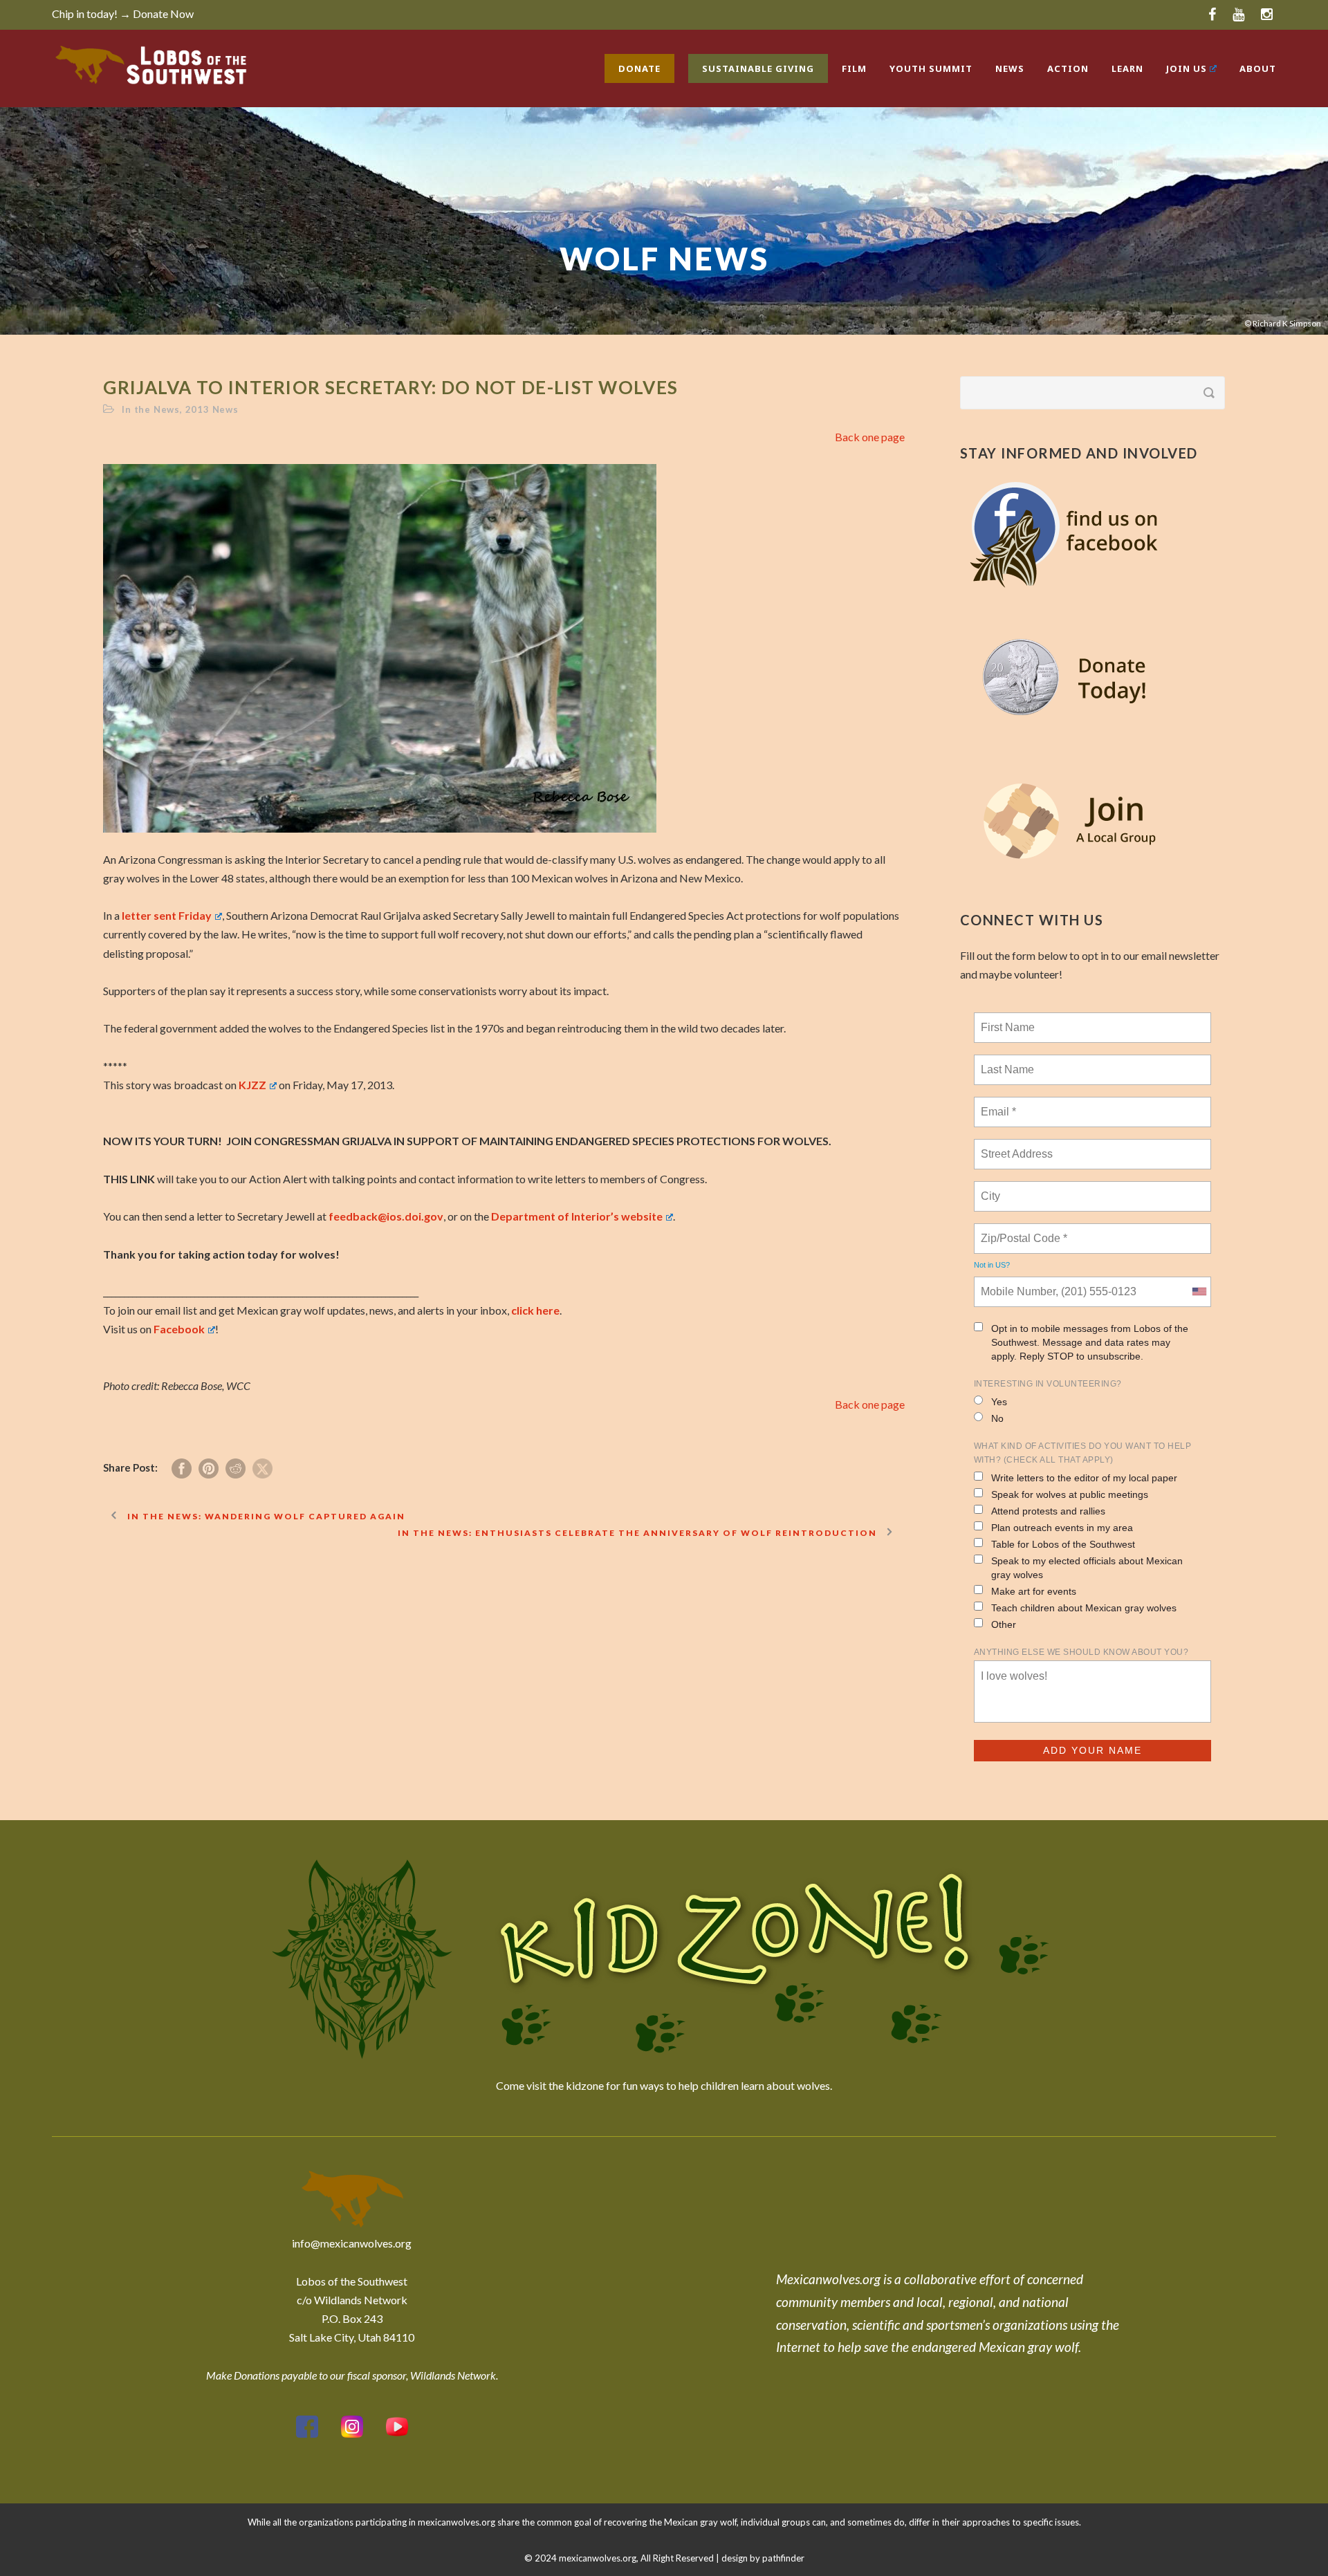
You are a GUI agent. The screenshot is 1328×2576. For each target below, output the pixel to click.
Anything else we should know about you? (1081, 1652)
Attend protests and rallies (1048, 1511)
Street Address (1018, 1146)
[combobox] (1199, 1292)
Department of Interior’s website (577, 1216)
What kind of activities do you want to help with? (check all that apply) (1083, 1453)
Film (854, 68)
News (1010, 68)
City (992, 1188)
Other (1004, 1624)
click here (535, 1310)
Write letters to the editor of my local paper (1084, 1478)
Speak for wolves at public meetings (1070, 1494)
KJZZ (252, 1085)
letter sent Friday (167, 915)
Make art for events (1034, 1591)
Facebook (179, 1329)
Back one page (870, 437)
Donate (639, 68)
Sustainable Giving (758, 68)
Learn (1127, 68)
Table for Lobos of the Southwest (1063, 1544)
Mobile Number (1016, 1284)
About (1258, 68)
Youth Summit (931, 68)
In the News (151, 409)
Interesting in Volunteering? (1048, 1384)
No (997, 1418)
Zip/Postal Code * (1021, 1230)
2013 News (212, 409)
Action (1068, 68)
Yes (999, 1402)
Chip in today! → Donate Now (123, 13)
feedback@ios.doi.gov (386, 1216)
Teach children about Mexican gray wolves (1084, 1608)
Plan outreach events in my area (1062, 1528)
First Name (1007, 1019)
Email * (997, 1104)
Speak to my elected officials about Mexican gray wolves (1087, 1568)
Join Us (1187, 68)
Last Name (1005, 1062)
